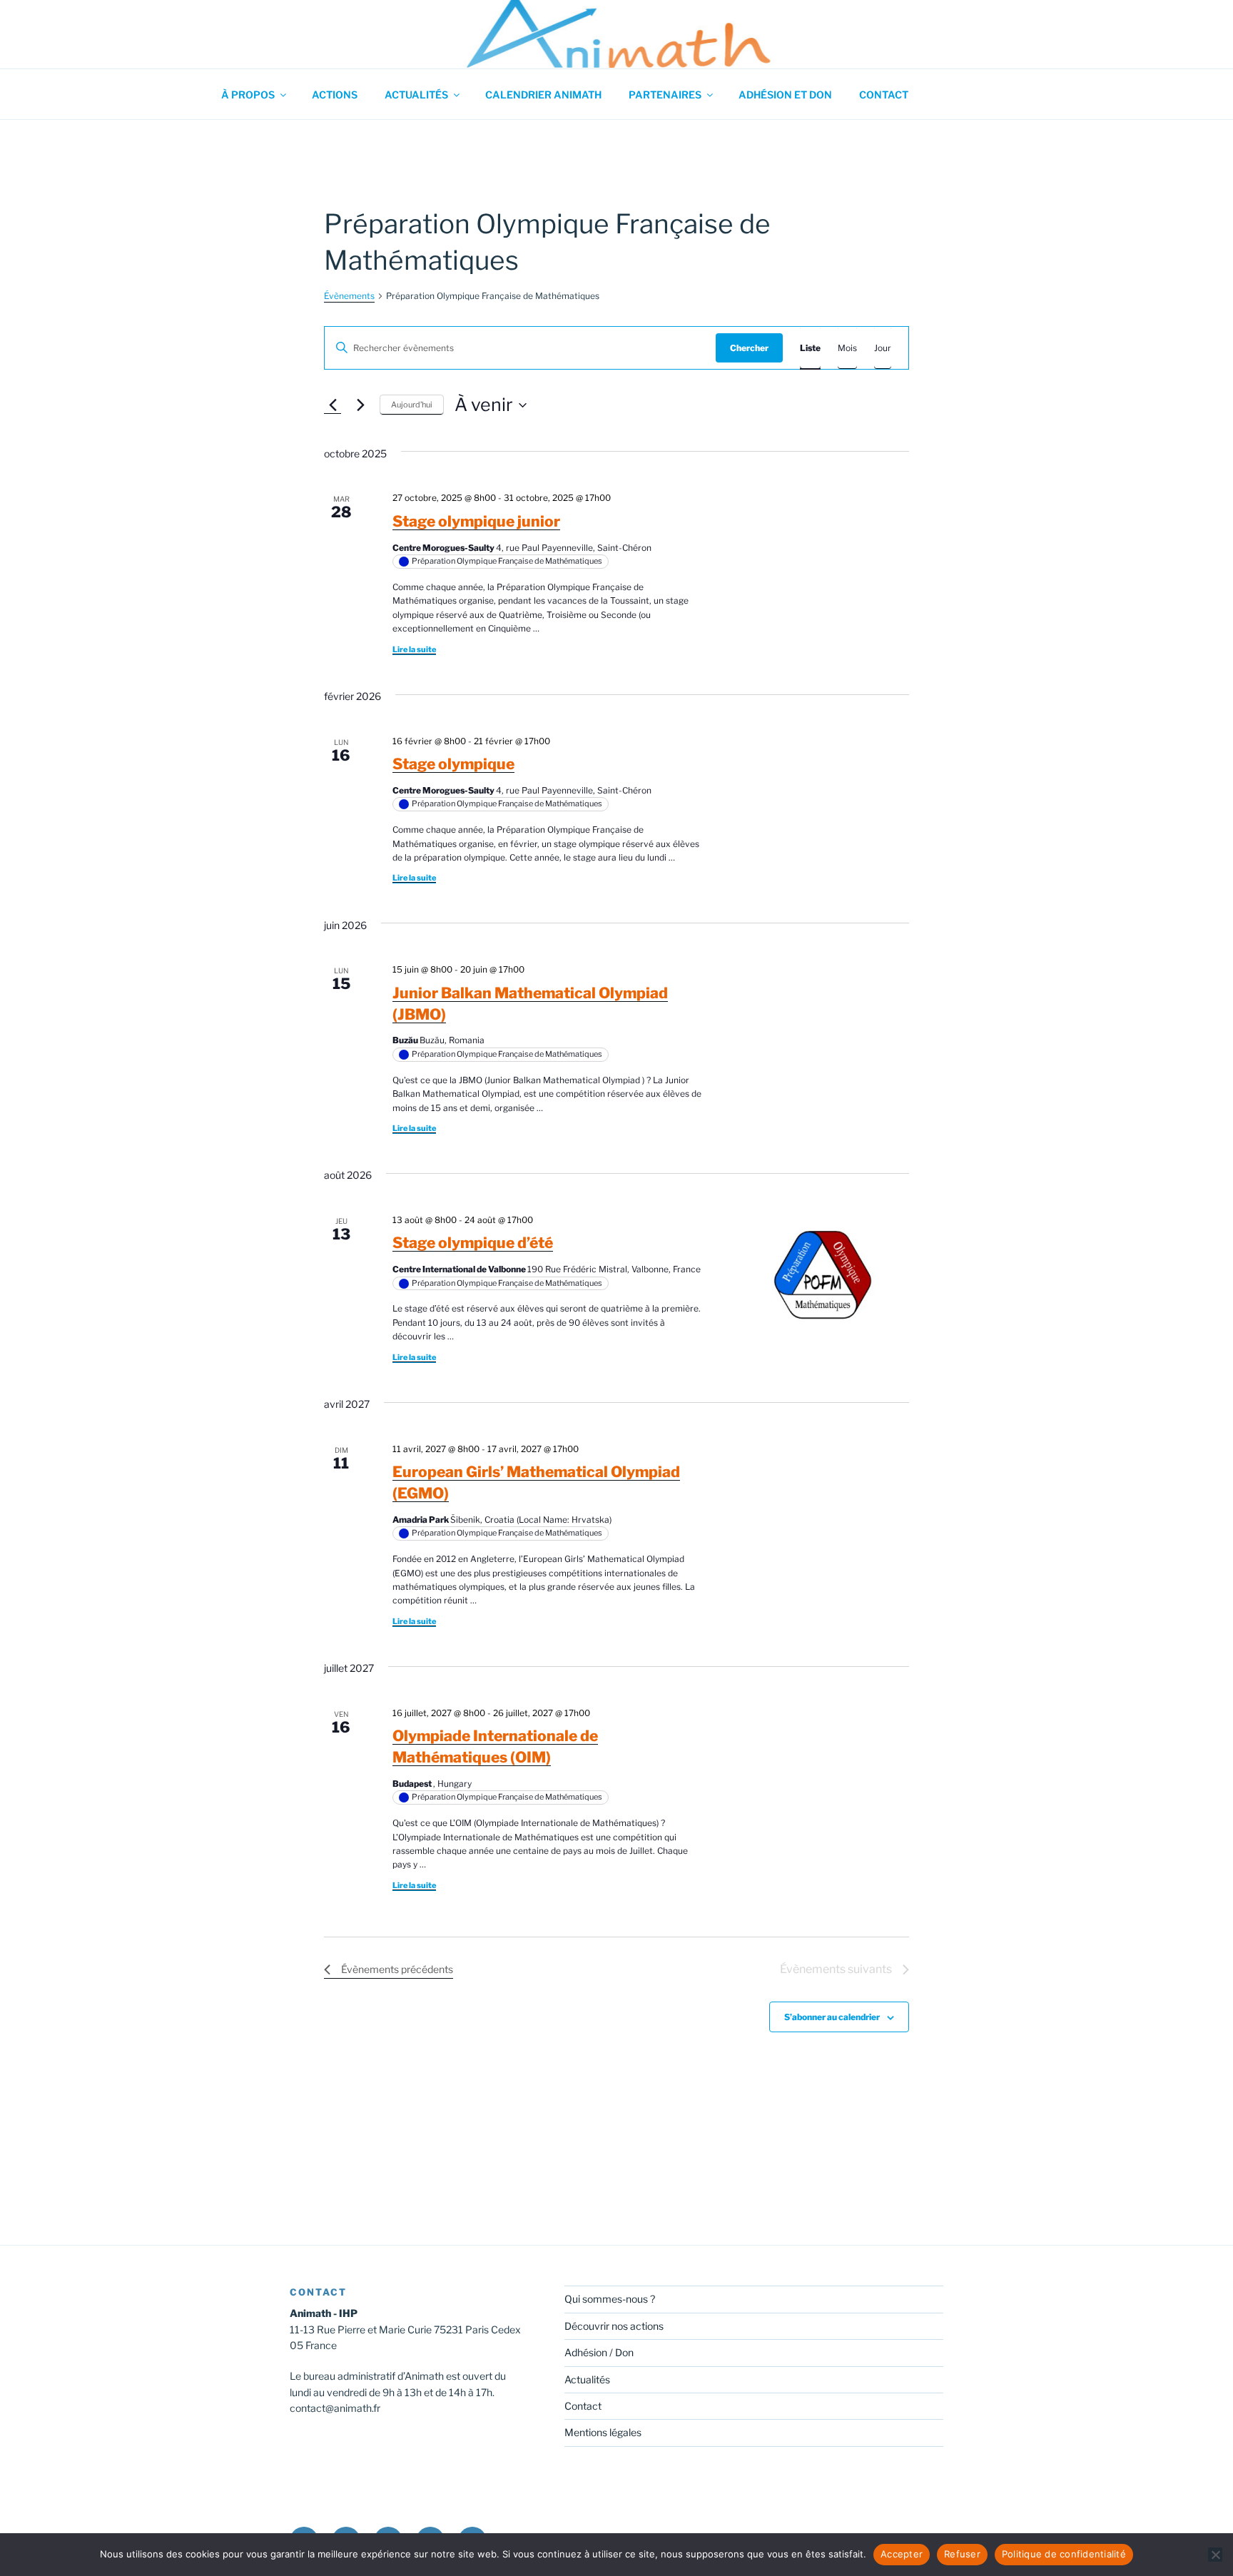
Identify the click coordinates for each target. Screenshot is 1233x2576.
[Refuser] (1215, 2555)
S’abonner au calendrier (832, 2017)
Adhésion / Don (599, 2352)
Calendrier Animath (543, 95)
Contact (884, 95)
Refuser (962, 2554)
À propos (248, 95)
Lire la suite (414, 649)
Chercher (749, 348)
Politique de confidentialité (1064, 2554)
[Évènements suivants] (360, 405)
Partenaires (665, 95)
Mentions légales (603, 2432)
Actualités (416, 95)
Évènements (349, 296)
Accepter (902, 2554)
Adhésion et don (785, 95)
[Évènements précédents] (333, 405)
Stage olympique (453, 764)
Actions (335, 95)
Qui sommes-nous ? (610, 2299)
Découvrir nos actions (614, 2326)
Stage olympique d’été (473, 1243)
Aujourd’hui (412, 405)
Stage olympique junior (476, 521)
